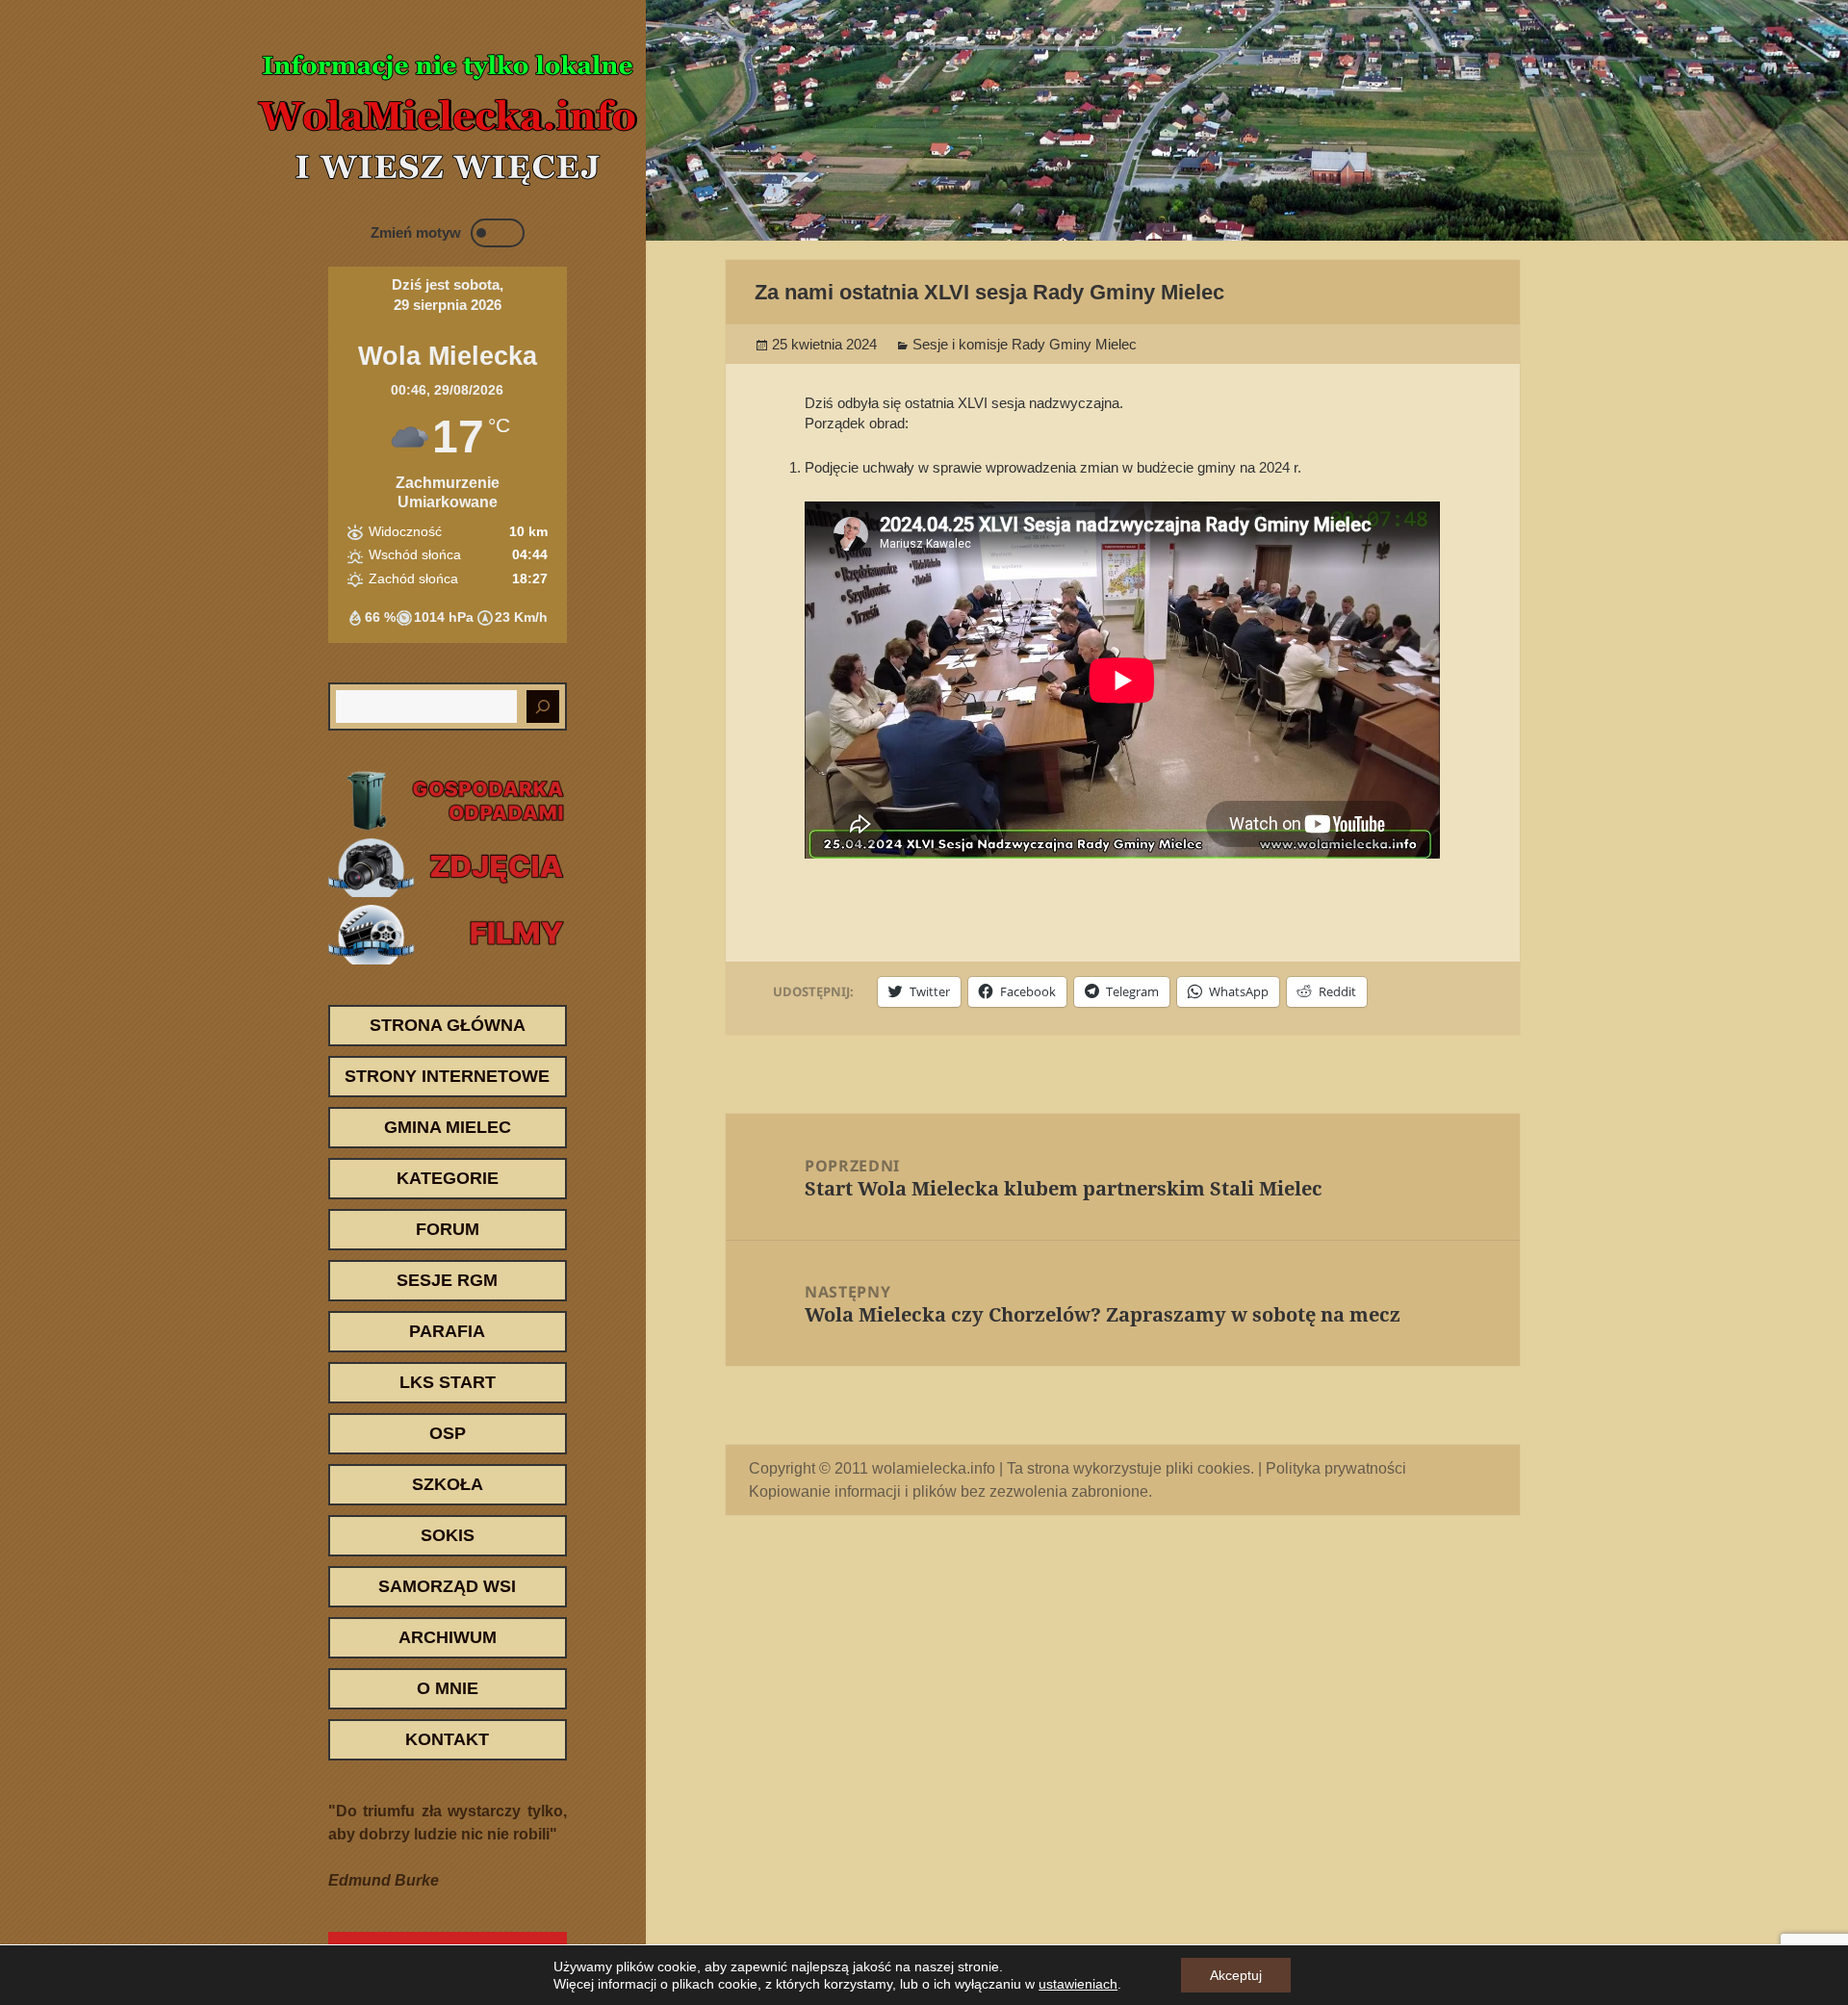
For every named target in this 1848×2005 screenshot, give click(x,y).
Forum (448, 1229)
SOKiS (448, 1535)
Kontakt (447, 1739)
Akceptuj (1236, 1975)
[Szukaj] (543, 707)
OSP (448, 1433)
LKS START (448, 1382)
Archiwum (448, 1637)
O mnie (448, 1688)
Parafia (447, 1331)
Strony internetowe (447, 1076)
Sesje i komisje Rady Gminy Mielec (1025, 344)
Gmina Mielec (448, 1127)
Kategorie (448, 1178)
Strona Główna (448, 1025)
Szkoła (448, 1484)
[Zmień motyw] (498, 233)
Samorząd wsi (447, 1586)
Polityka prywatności (1336, 1468)
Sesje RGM (447, 1280)
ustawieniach (1078, 1984)
